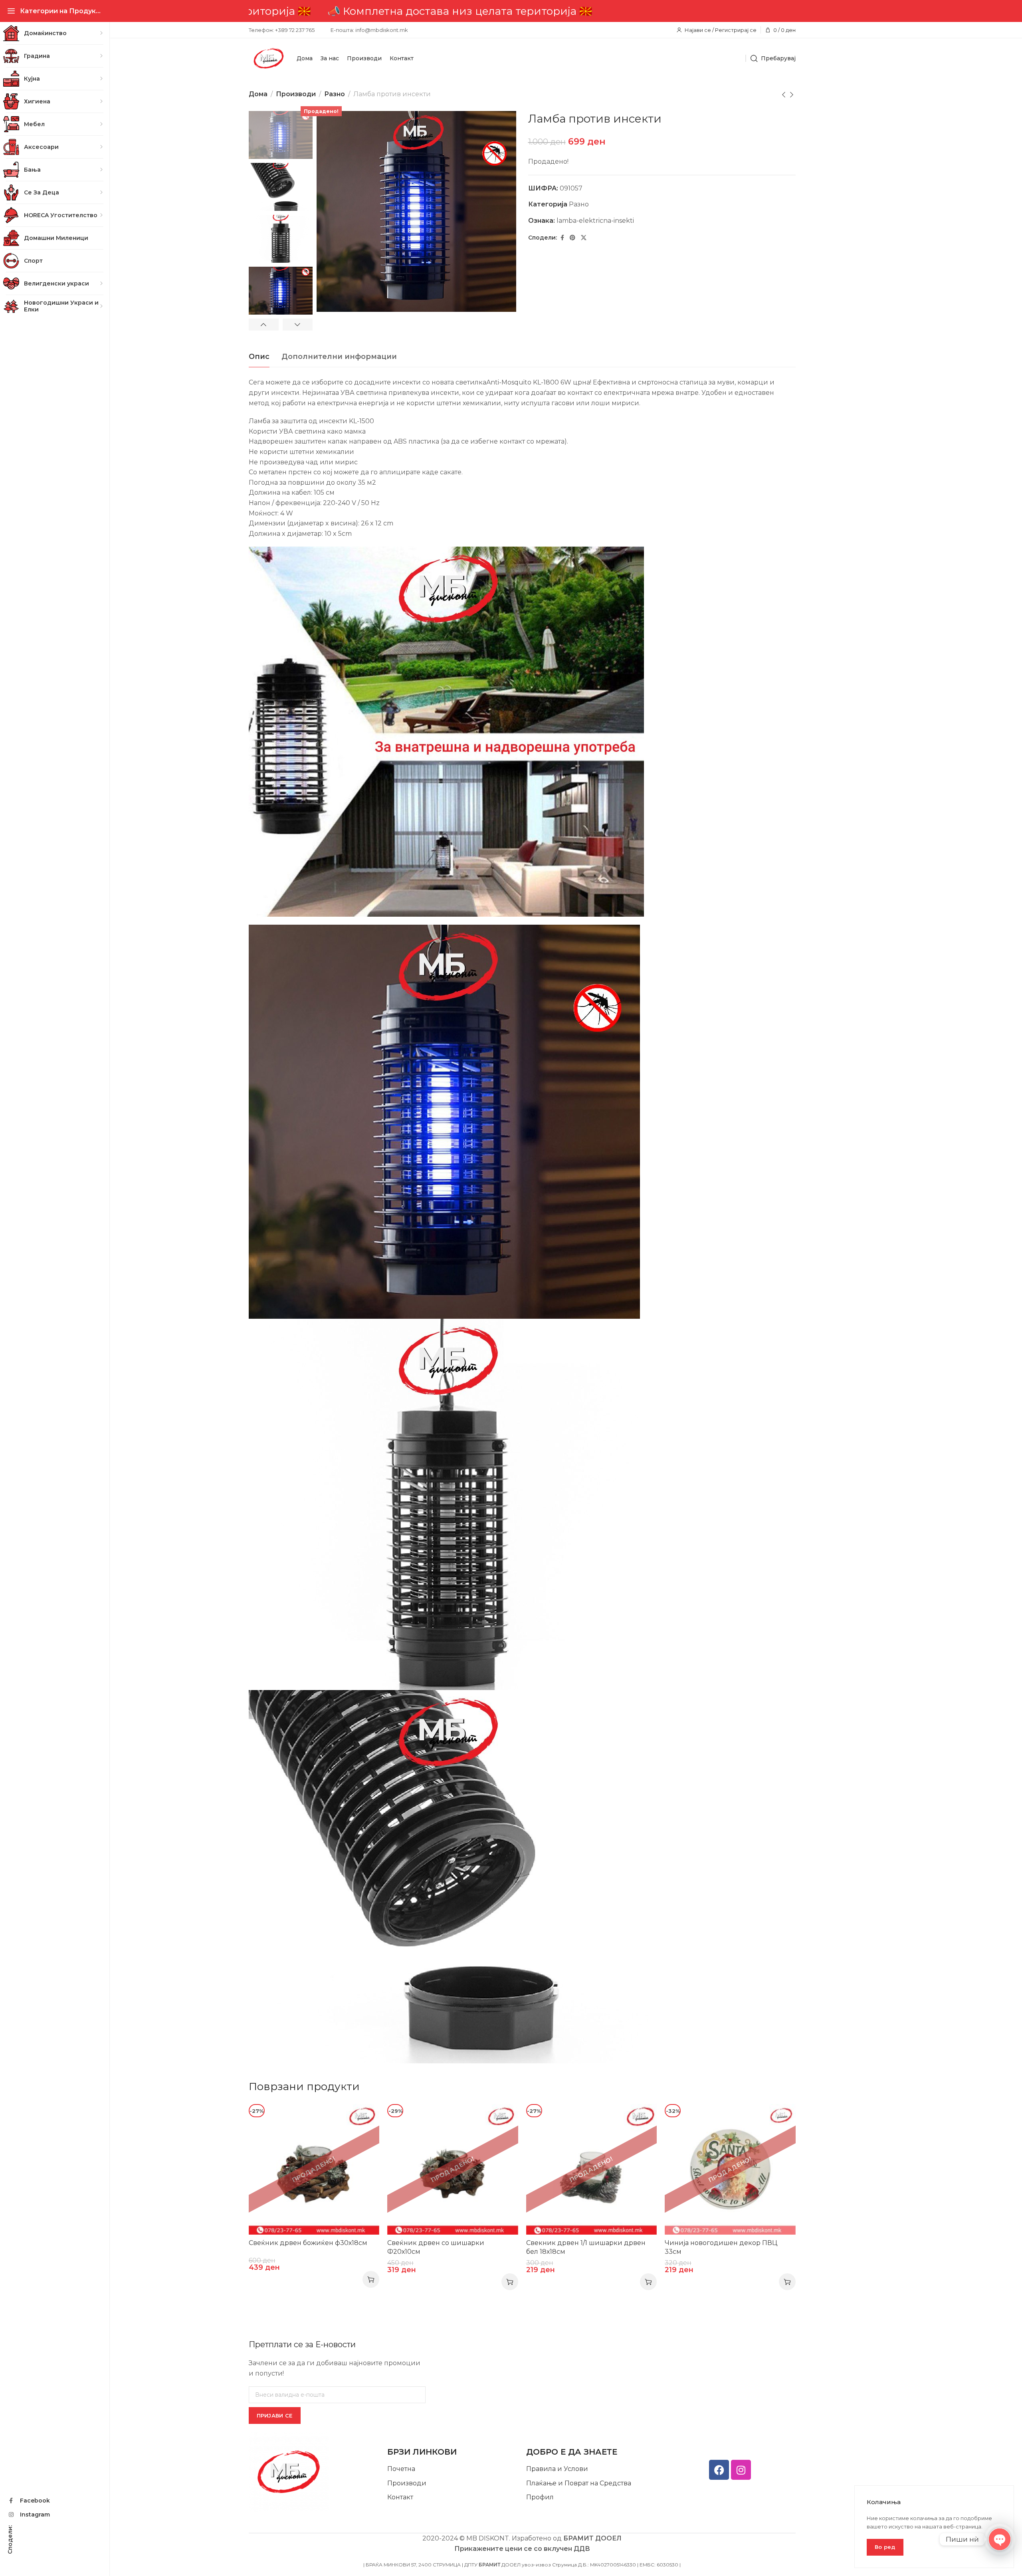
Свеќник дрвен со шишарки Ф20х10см (436, 2247)
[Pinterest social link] (572, 238)
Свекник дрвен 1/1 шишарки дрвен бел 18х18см (586, 2247)
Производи (296, 94)
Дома (258, 94)
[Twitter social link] (584, 238)
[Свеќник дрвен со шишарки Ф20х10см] (453, 2170)
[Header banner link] (522, 11)
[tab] (259, 357)
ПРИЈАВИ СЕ (275, 2415)
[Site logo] (269, 58)
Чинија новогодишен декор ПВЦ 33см (721, 2247)
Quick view (365, 2118)
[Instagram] (741, 2470)
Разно (335, 94)
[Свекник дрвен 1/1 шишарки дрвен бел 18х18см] (592, 2170)
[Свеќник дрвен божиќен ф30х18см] (314, 2170)
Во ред (885, 2547)
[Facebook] (719, 2470)
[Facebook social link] (562, 238)
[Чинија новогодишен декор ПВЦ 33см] (730, 2170)
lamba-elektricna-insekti (595, 221)
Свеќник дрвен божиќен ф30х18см (308, 2243)
